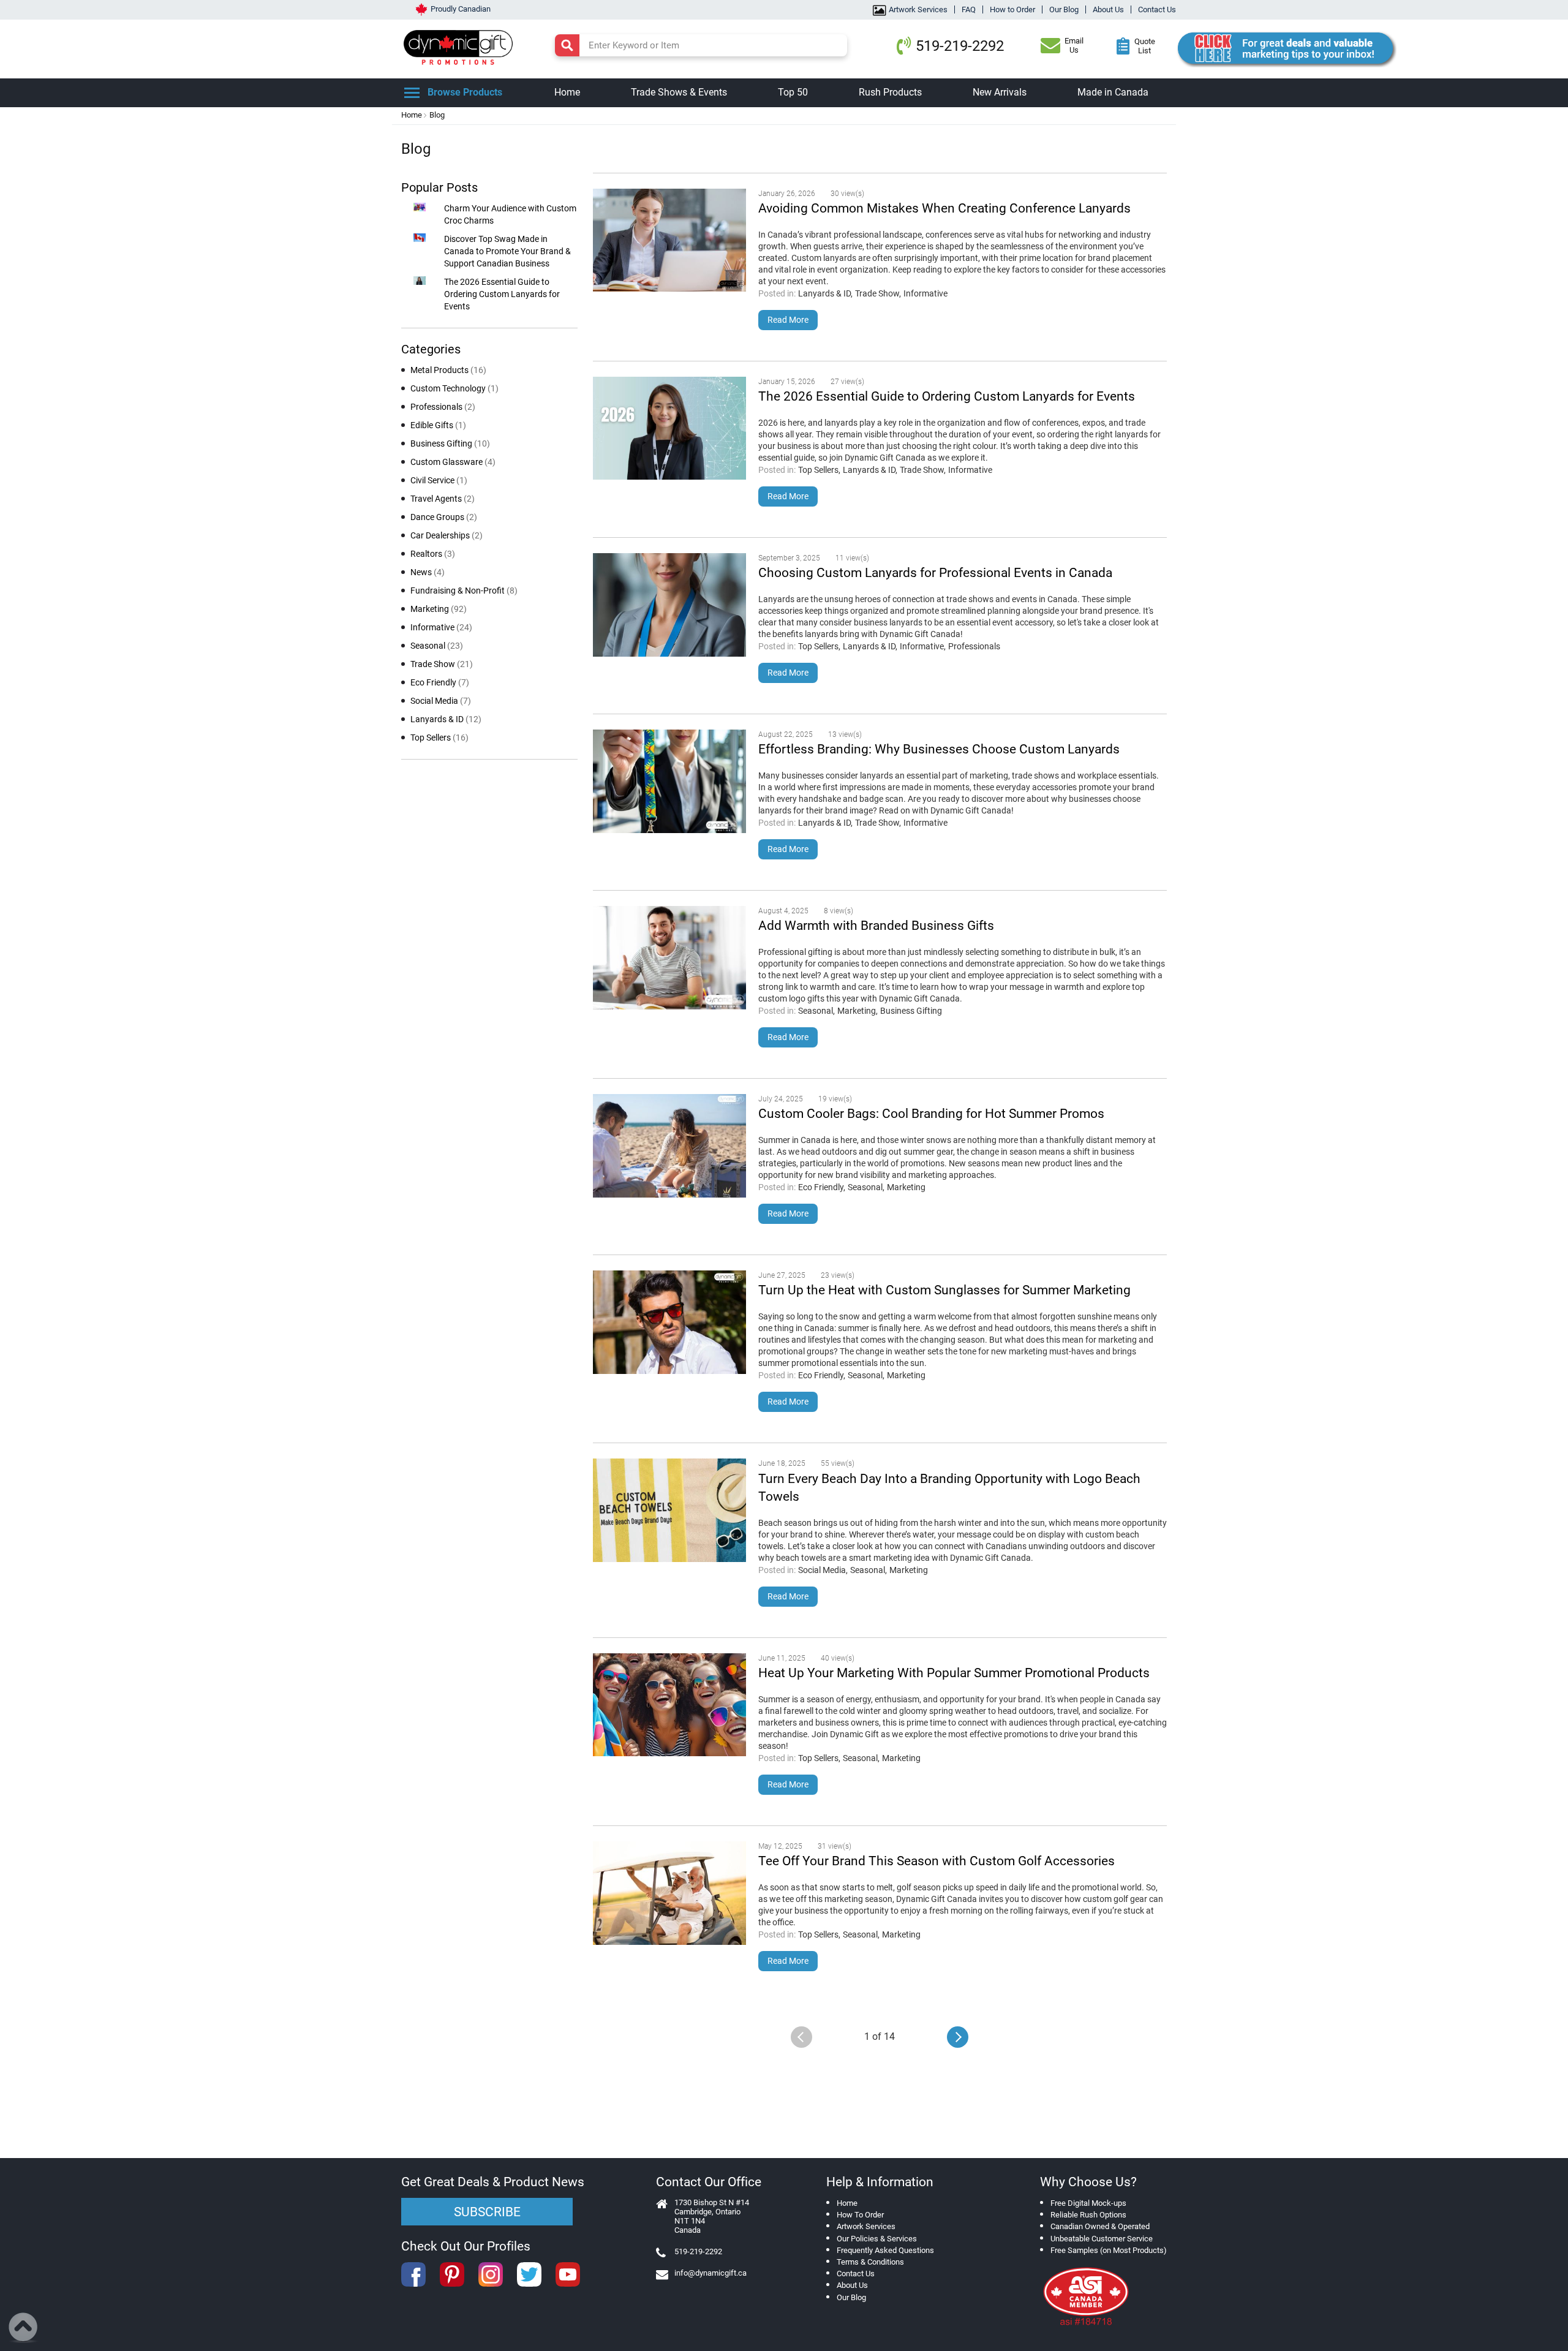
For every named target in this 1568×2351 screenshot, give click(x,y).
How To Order (860, 2215)
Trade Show (877, 293)
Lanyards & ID (824, 293)
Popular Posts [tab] (439, 187)
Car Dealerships (447, 535)
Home (412, 115)
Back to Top (24, 2328)
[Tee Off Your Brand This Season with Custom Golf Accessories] (669, 1895)
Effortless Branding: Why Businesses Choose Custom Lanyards (939, 749)
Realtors (433, 554)
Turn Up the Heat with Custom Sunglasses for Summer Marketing (944, 1290)
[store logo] (461, 46)
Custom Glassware (453, 462)
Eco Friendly (821, 1187)
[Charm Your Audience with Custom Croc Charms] (420, 208)
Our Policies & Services (877, 2239)
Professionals (974, 646)
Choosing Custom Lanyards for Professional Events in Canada (935, 573)
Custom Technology (454, 388)
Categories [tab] (431, 349)
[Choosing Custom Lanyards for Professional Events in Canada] (669, 606)
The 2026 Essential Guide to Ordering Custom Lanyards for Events (947, 396)
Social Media (822, 1570)
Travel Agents (443, 499)
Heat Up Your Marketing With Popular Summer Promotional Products (954, 1673)
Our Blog (1064, 9)
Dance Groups (444, 517)
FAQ (969, 9)
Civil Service (439, 480)
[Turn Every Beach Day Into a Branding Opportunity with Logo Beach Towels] (669, 1512)
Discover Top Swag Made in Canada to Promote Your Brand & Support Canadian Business (507, 251)
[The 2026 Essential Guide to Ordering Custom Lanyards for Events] (669, 430)
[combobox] (701, 45)
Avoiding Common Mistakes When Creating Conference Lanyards (944, 208)
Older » (958, 2037)
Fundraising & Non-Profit (464, 591)
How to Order (1012, 9)
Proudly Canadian (461, 9)
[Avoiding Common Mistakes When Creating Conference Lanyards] (669, 242)
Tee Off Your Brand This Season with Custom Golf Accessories (937, 1861)
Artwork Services (918, 9)
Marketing (857, 1011)
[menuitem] (567, 93)
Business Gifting (911, 1011)
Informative (925, 293)
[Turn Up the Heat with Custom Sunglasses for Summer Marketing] (669, 1324)
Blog (437, 115)
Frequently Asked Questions (885, 2250)
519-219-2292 (960, 46)
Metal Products (448, 370)
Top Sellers (818, 470)
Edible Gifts (438, 425)
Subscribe (487, 2212)
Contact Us (1157, 9)
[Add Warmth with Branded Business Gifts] (669, 959)
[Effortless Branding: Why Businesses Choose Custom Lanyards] (669, 783)
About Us (1108, 9)
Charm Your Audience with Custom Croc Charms (510, 214)
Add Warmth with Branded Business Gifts (876, 926)
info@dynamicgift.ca (710, 2273)
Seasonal (816, 1011)
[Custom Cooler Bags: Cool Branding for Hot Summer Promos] (669, 1147)
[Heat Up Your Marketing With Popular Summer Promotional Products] (669, 1707)
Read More (788, 320)
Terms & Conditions (870, 2262)
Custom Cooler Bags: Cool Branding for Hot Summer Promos (931, 1114)
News (428, 572)
